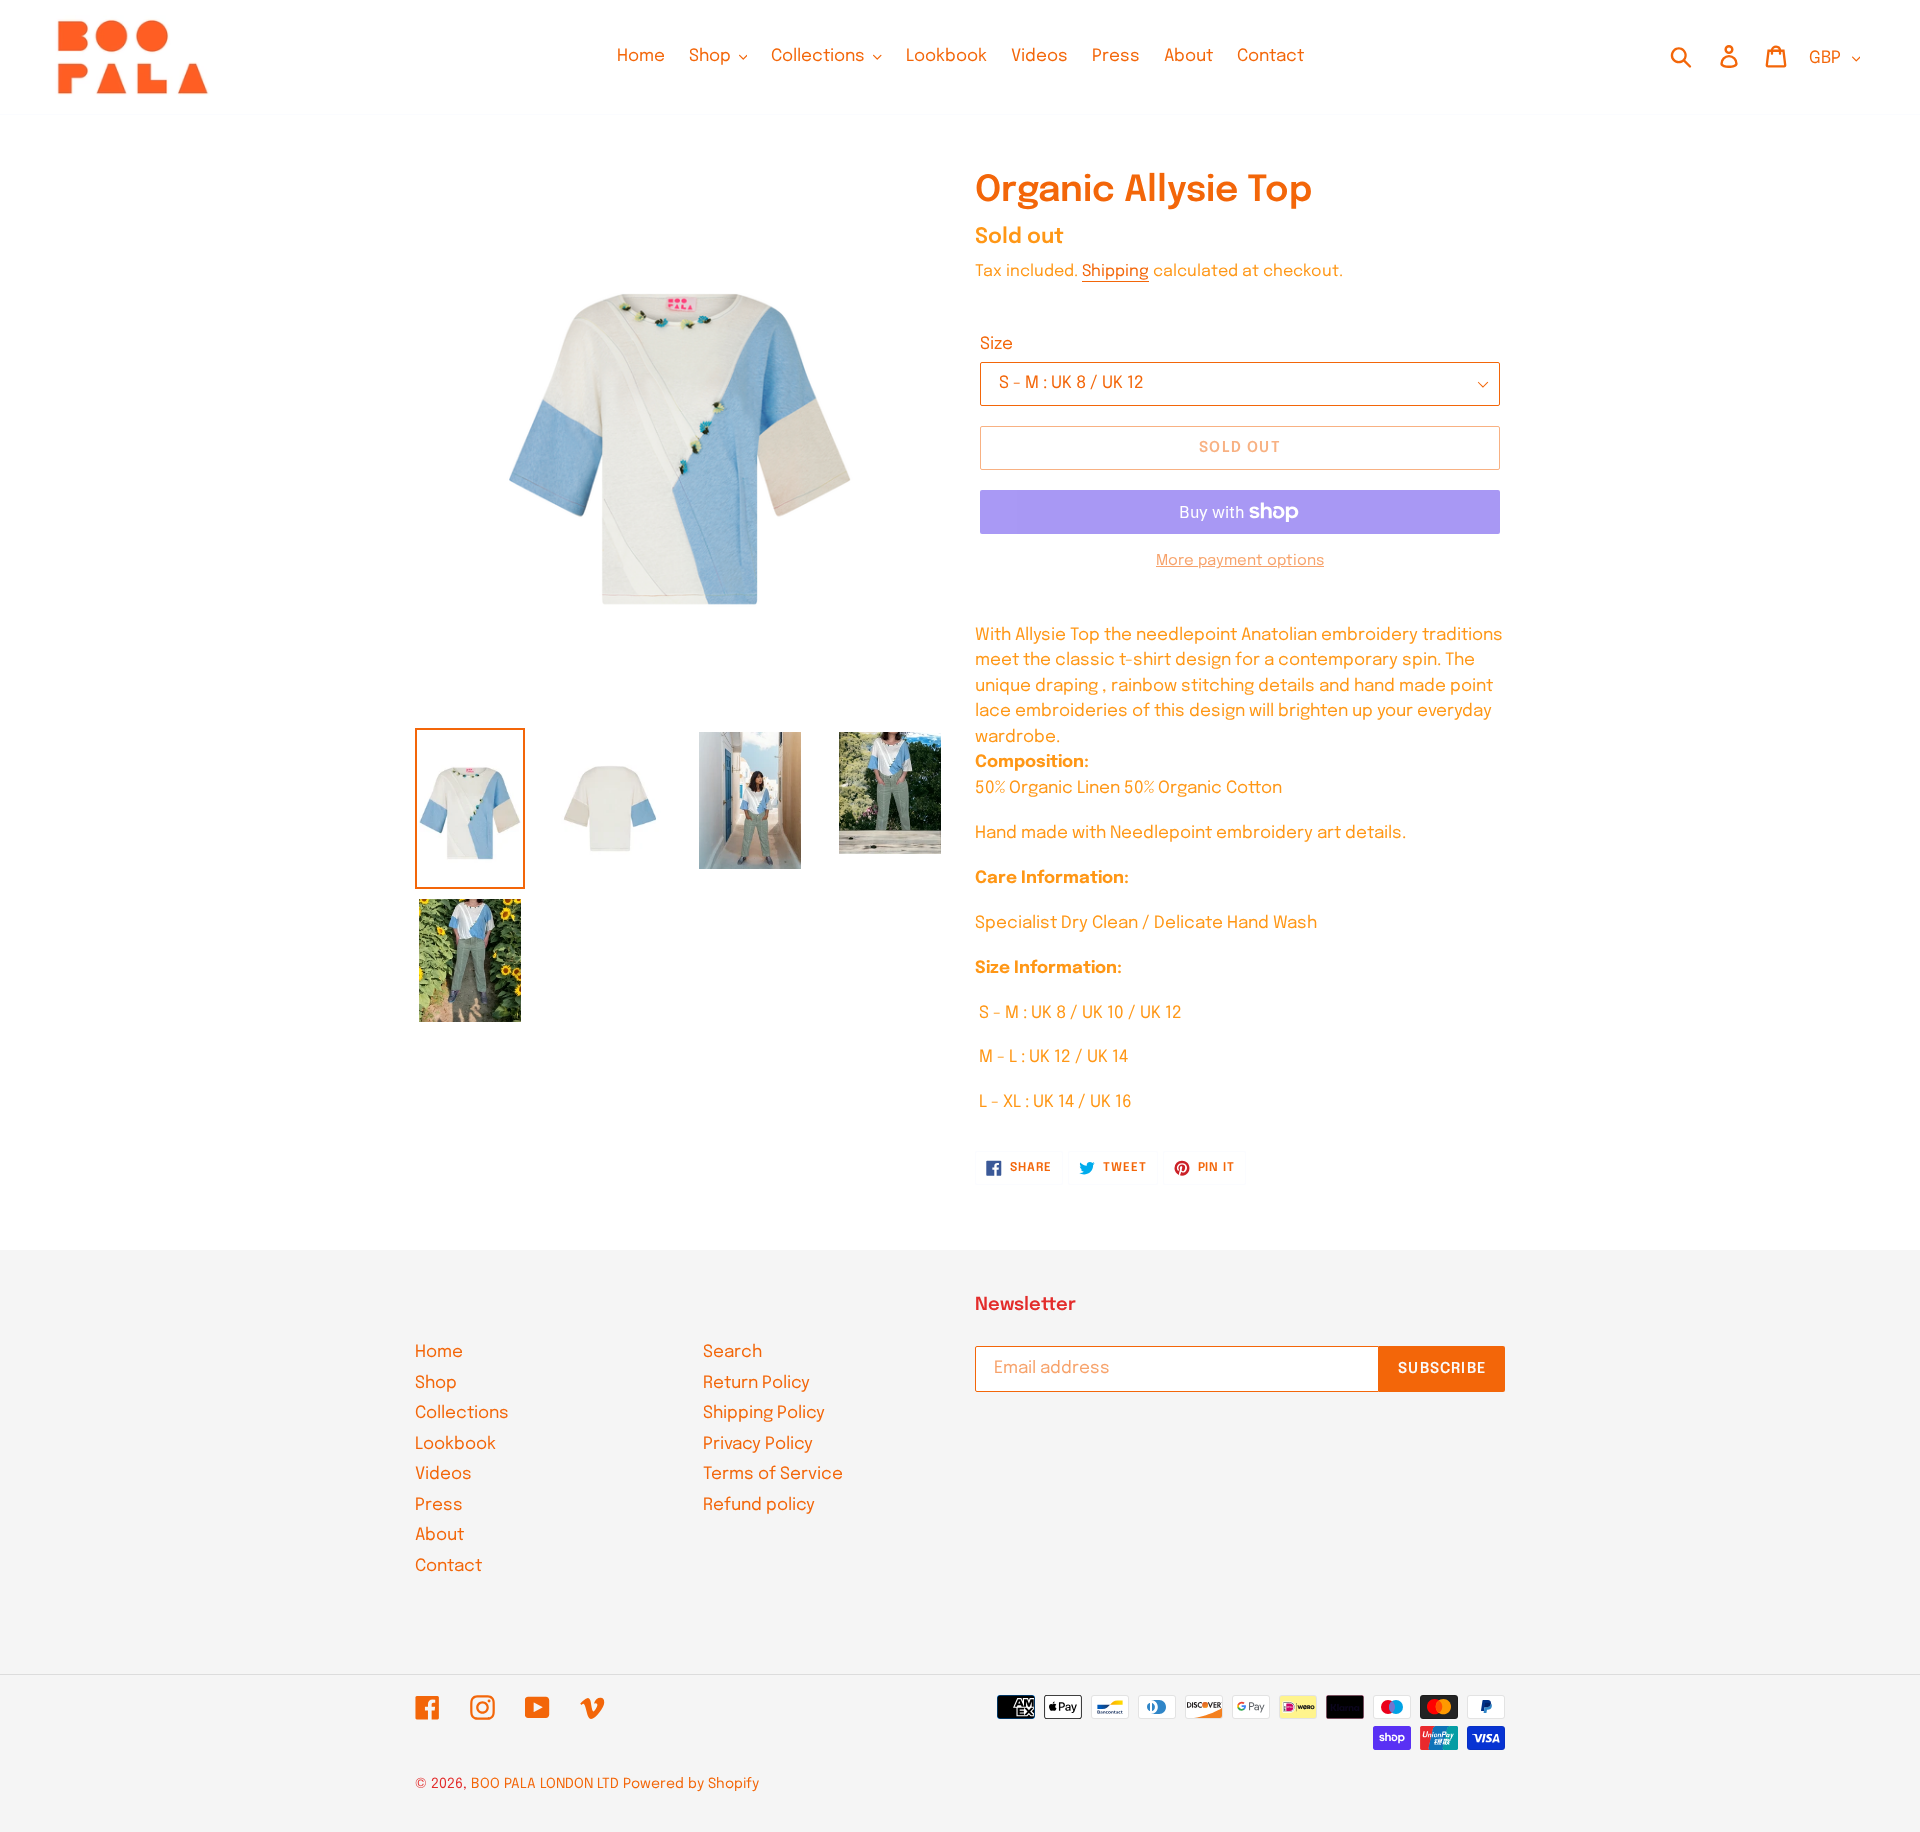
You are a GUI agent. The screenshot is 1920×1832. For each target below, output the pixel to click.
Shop (436, 1383)
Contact (448, 1566)
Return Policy (756, 1383)
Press (439, 1505)
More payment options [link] (1240, 561)
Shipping (1115, 271)
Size (996, 344)
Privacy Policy (758, 1444)
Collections (462, 1413)
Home (439, 1352)
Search (732, 1352)
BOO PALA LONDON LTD (545, 1784)
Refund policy (759, 1505)
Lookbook (455, 1444)
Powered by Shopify (691, 1784)
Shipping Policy (764, 1413)
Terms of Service (773, 1474)
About (439, 1535)
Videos (443, 1474)
